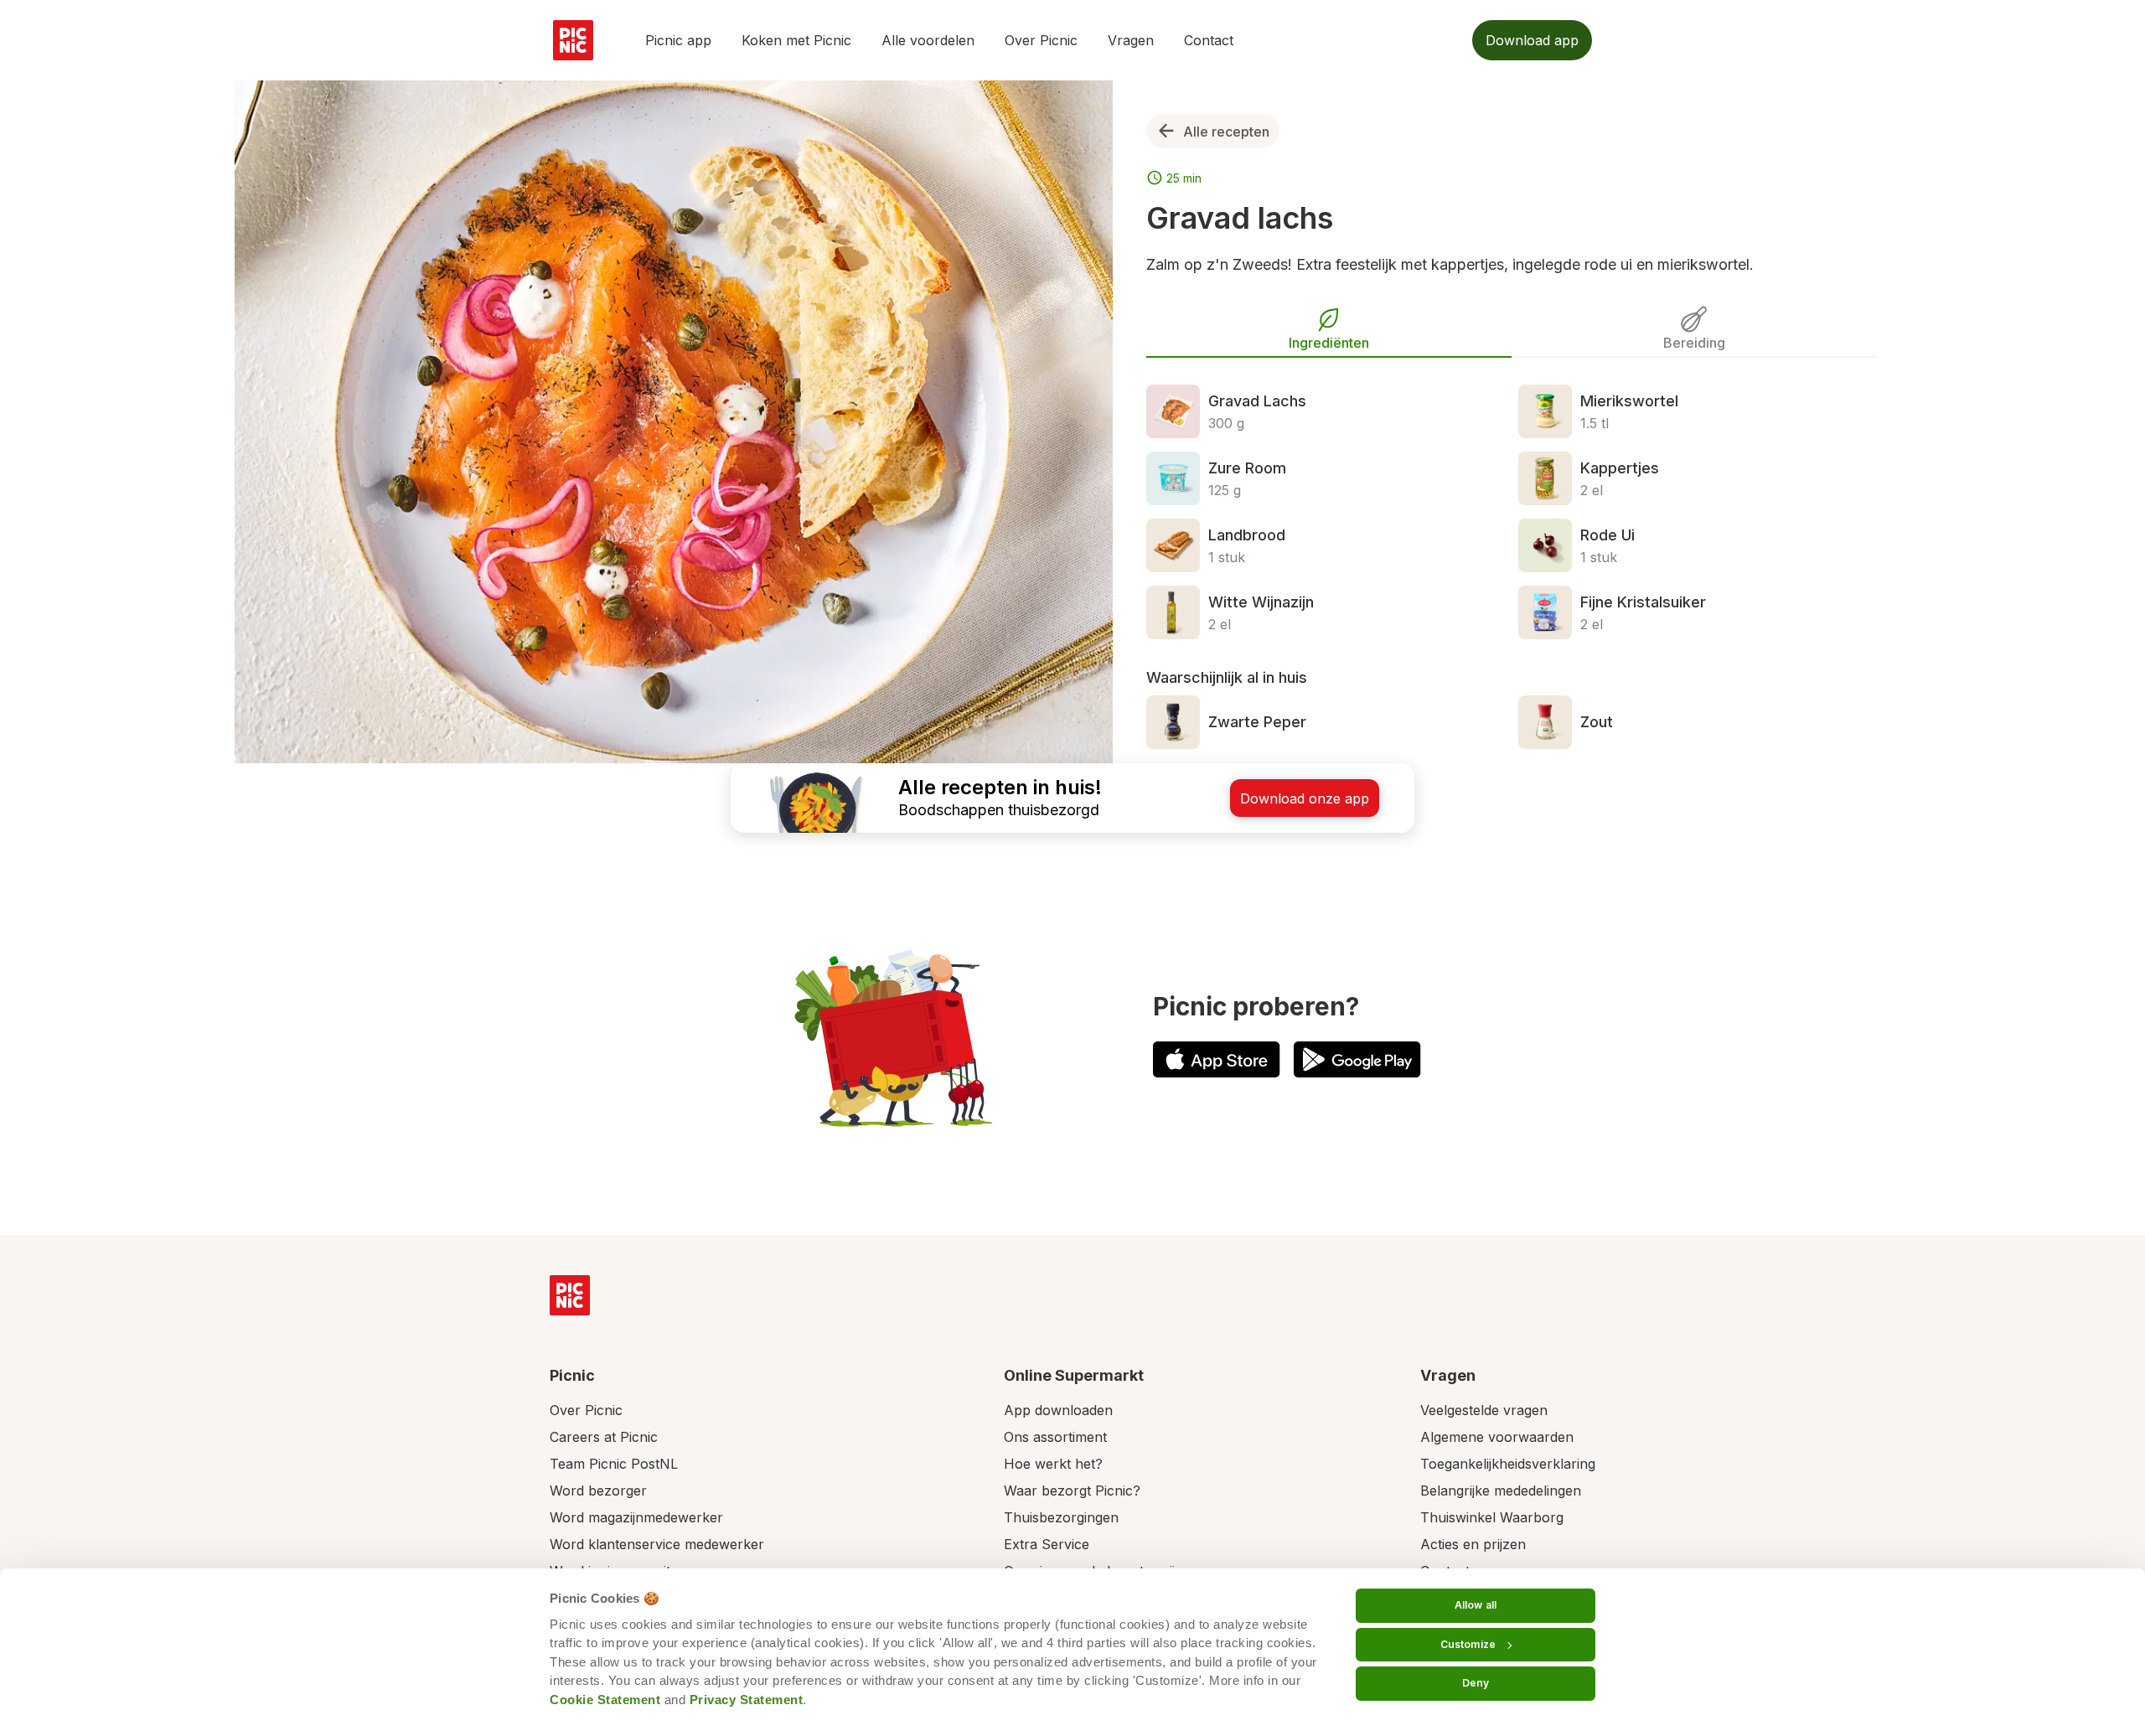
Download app (1532, 40)
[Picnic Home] (570, 1295)
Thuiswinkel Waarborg (1492, 1517)
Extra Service (1047, 1544)
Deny (1476, 1683)
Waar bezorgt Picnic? (1072, 1491)
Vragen (1131, 40)
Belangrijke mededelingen (1501, 1491)
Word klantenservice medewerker (657, 1544)
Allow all (1476, 1605)
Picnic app (678, 40)
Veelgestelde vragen (1484, 1410)
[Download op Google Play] (1357, 1059)
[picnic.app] (573, 40)
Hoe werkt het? (1053, 1464)
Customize (1468, 1644)
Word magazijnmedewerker (636, 1517)
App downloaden (1058, 1410)
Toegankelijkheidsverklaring (1508, 1464)
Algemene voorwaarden (1497, 1437)
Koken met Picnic (796, 40)
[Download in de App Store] (1217, 1059)
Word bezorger (598, 1491)
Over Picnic (1041, 40)
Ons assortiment (1055, 1437)
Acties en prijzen (1473, 1544)
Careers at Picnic (604, 1437)
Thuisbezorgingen (1061, 1517)
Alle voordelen (928, 40)
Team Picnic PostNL (614, 1464)
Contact (1209, 40)
